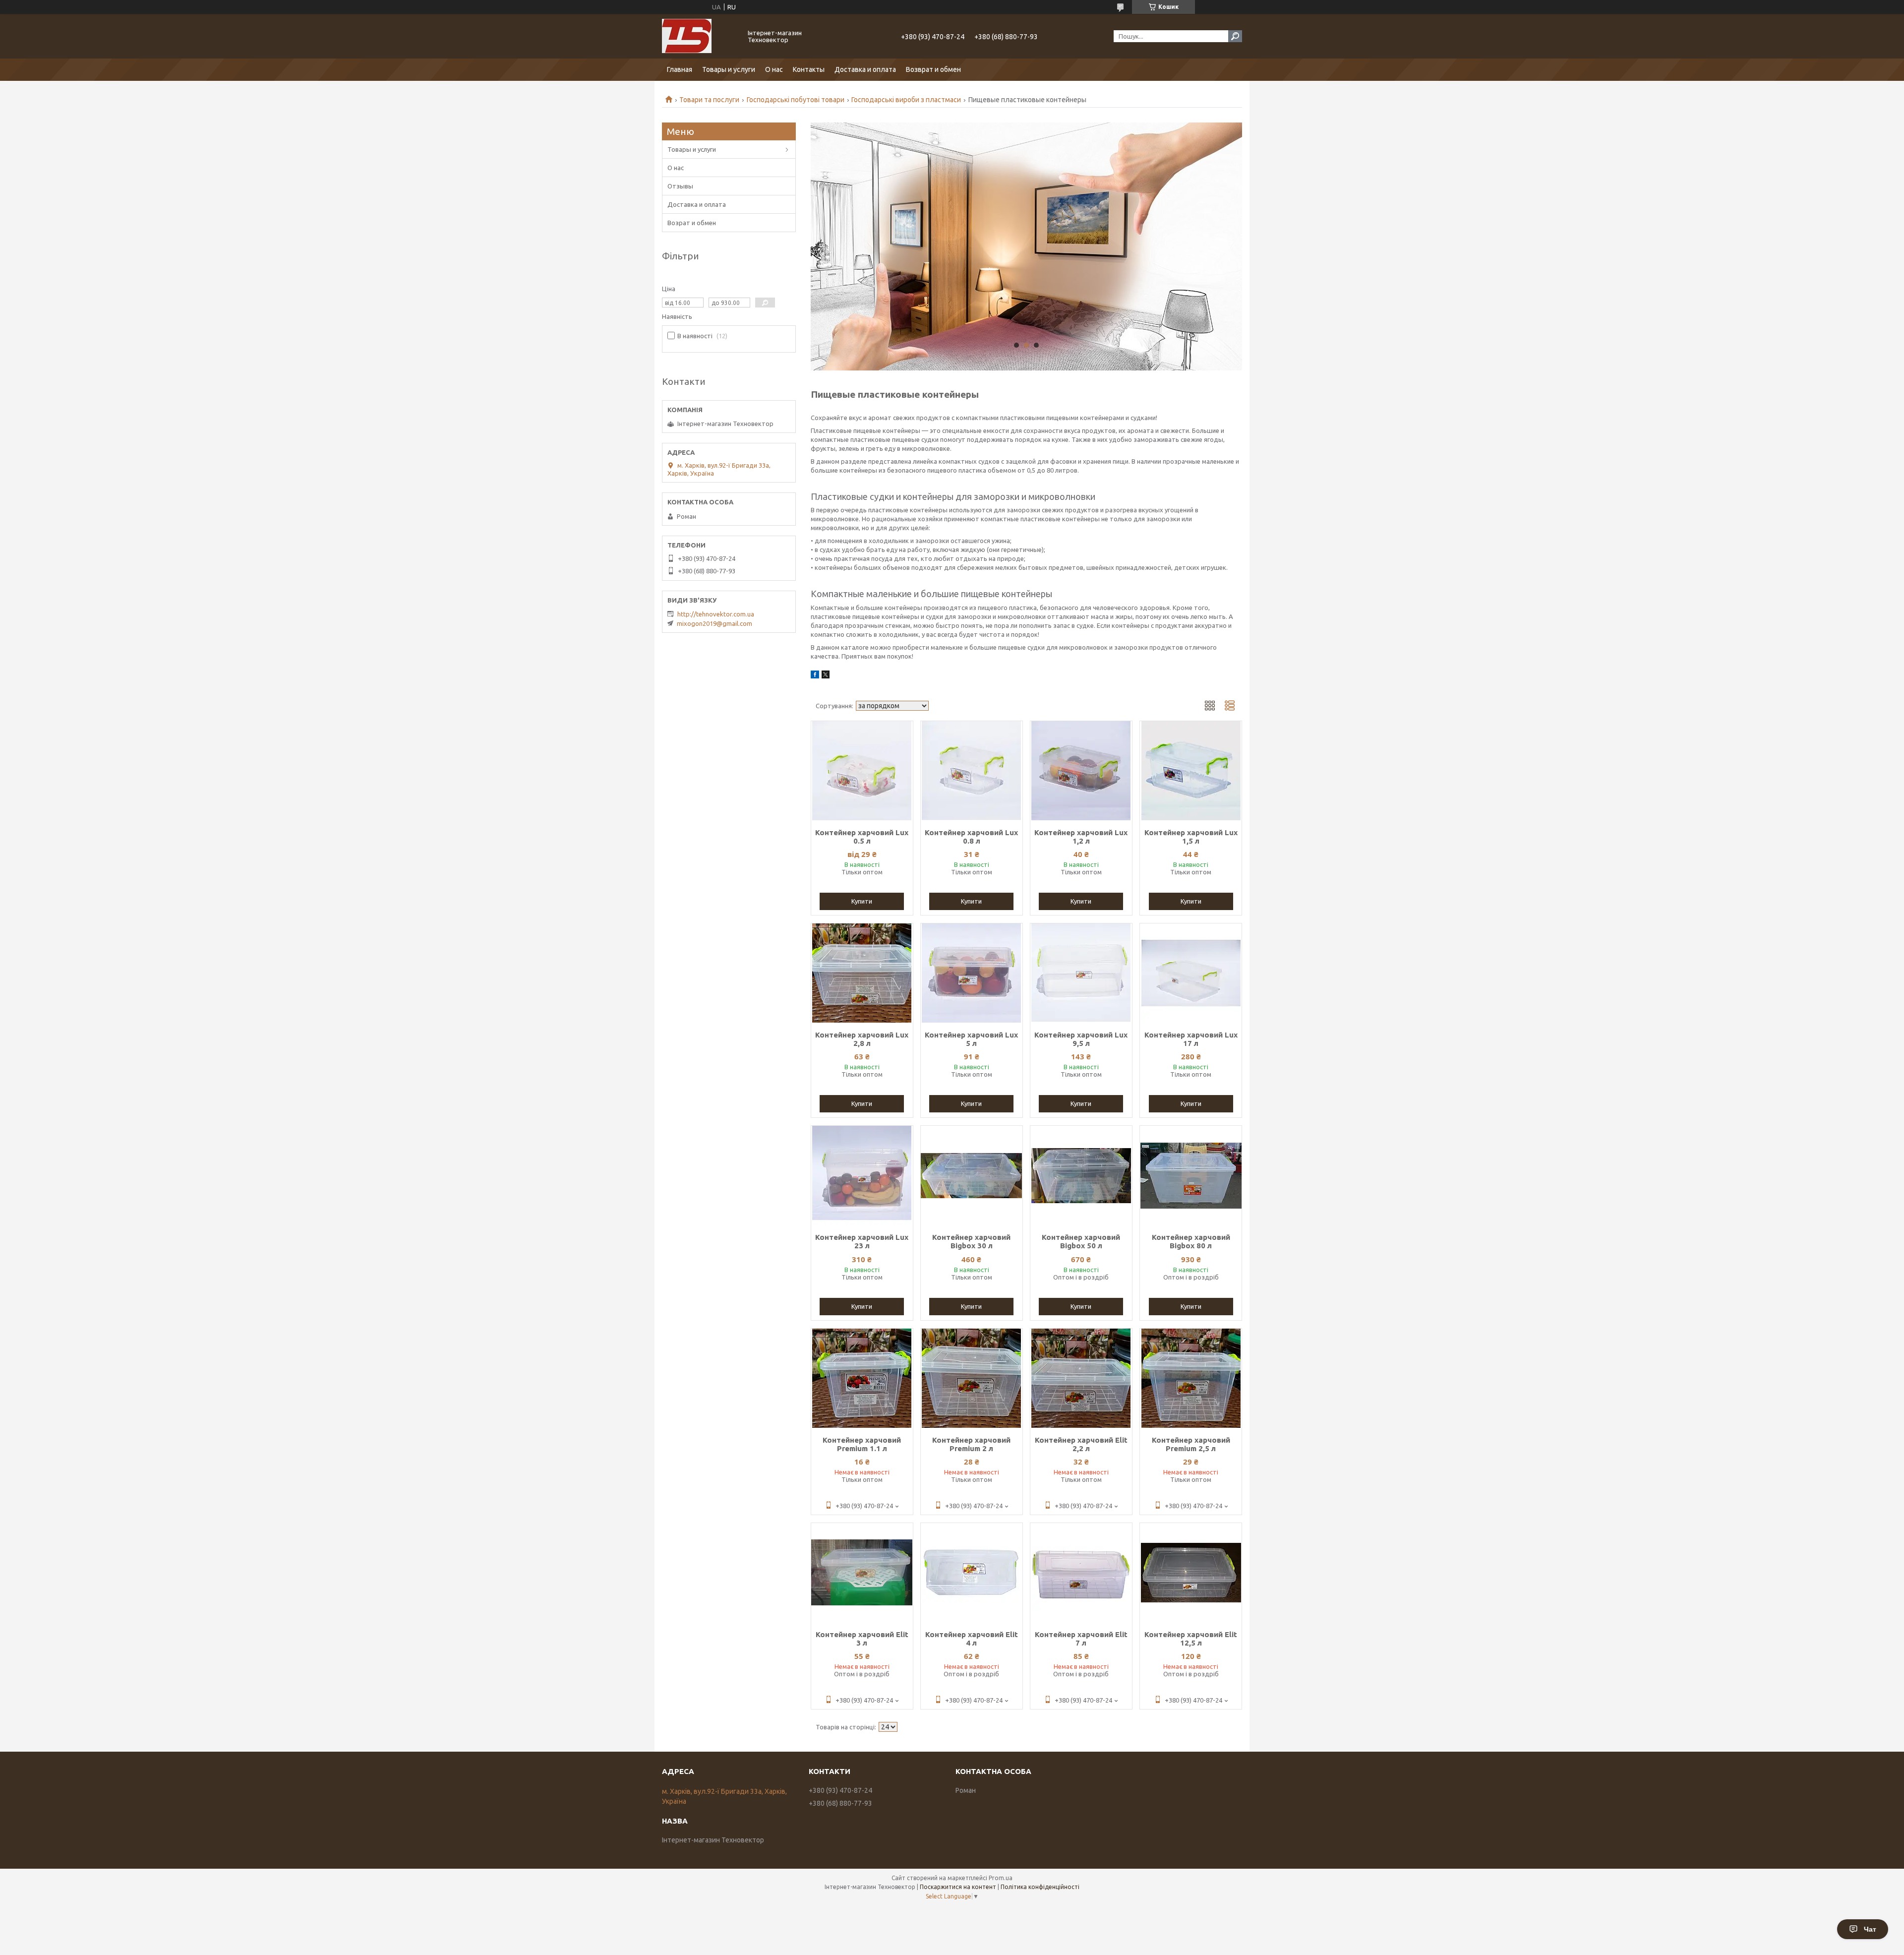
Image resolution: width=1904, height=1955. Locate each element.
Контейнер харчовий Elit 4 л (972, 1639)
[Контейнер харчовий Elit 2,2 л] (1081, 1378)
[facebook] (815, 676)
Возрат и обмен (692, 223)
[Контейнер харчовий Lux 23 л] (862, 1175)
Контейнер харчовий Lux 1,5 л (1191, 837)
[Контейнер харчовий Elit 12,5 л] (1191, 1573)
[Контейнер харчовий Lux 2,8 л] (862, 973)
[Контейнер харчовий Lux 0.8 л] (972, 771)
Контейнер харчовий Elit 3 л (862, 1639)
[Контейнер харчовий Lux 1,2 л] (1081, 771)
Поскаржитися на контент (958, 1887)
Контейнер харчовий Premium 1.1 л (862, 1444)
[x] (826, 676)
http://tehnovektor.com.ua (716, 614)
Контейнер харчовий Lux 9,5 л (1081, 1039)
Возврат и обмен (933, 69)
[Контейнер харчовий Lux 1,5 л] (1191, 771)
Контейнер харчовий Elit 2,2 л (1081, 1444)
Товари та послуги (709, 100)
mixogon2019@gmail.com (714, 623)
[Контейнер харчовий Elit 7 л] (1081, 1573)
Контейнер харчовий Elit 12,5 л (1191, 1639)
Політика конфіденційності (1040, 1887)
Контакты (809, 69)
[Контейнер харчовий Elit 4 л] (972, 1573)
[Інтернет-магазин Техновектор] (699, 36)
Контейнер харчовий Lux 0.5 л (862, 837)
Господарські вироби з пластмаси (906, 100)
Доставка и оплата (865, 69)
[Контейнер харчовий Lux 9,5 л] (1081, 973)
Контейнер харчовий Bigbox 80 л (1191, 1241)
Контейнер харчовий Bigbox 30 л (971, 1241)
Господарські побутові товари (796, 100)
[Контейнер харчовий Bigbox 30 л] (972, 1175)
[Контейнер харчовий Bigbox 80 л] (1191, 1175)
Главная (680, 69)
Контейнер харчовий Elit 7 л (1081, 1639)
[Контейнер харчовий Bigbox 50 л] (1081, 1175)
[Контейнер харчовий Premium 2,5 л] (1191, 1378)
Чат (1870, 1929)
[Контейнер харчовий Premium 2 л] (972, 1378)
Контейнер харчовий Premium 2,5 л (1191, 1444)
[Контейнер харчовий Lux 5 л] (972, 973)
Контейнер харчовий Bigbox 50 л (1081, 1241)
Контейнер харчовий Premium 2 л (971, 1444)
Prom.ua (1001, 1878)
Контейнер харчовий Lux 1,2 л (1081, 837)
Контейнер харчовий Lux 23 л (862, 1241)
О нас (774, 69)
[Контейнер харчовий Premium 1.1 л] (862, 1378)
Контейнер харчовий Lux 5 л (971, 1039)
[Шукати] (1235, 36)
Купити (862, 901)
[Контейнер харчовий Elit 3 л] (862, 1573)
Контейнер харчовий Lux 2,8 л (862, 1039)
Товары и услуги (729, 69)
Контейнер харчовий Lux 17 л (1191, 1039)
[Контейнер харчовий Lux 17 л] (1191, 973)
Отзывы (680, 186)
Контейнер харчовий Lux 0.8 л (971, 837)
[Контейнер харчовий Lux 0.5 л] (862, 771)
